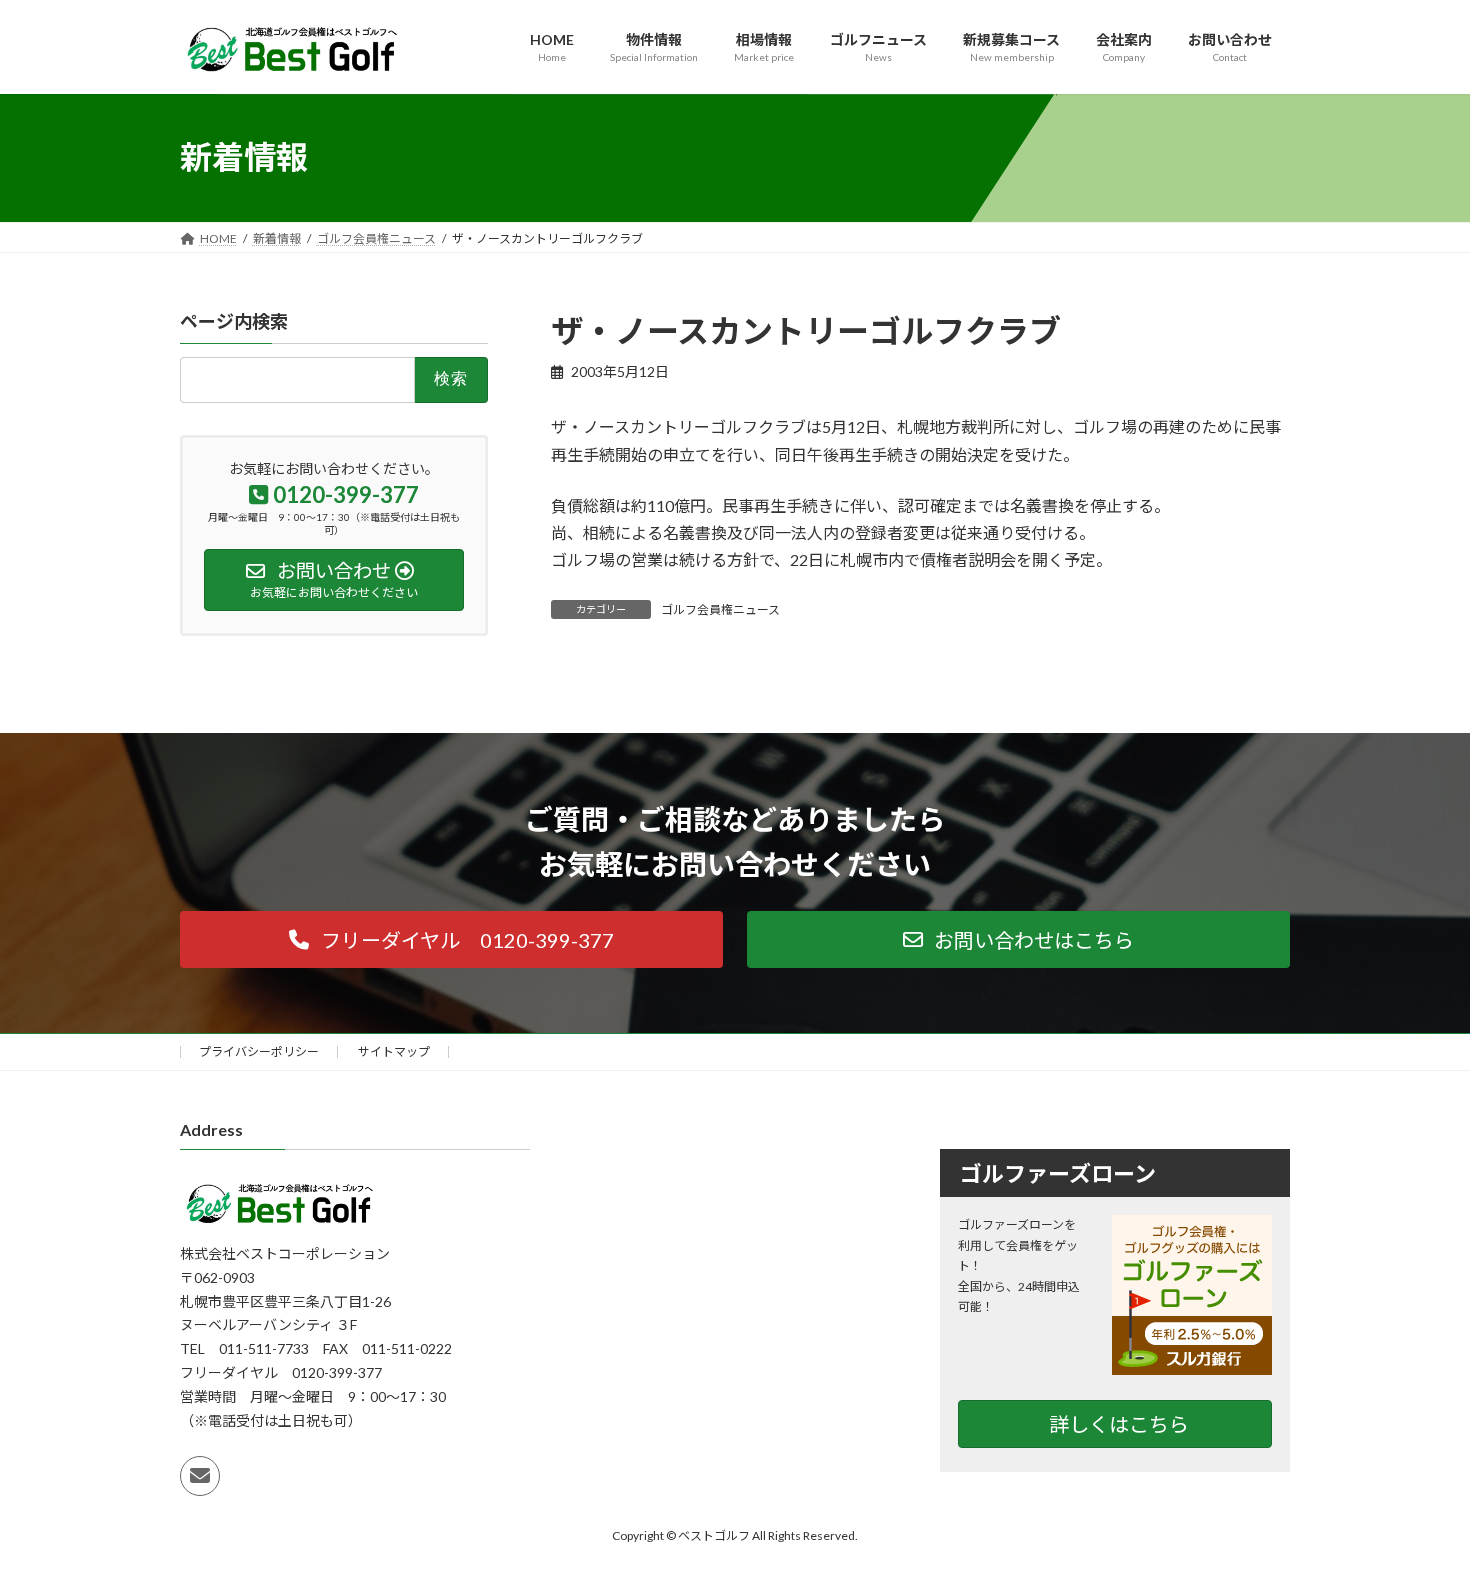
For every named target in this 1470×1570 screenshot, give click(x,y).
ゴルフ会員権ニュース (720, 609)
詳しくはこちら (1119, 1423)
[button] (451, 939)
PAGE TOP (1417, 1504)
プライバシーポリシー (259, 1051)
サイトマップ (394, 1051)
